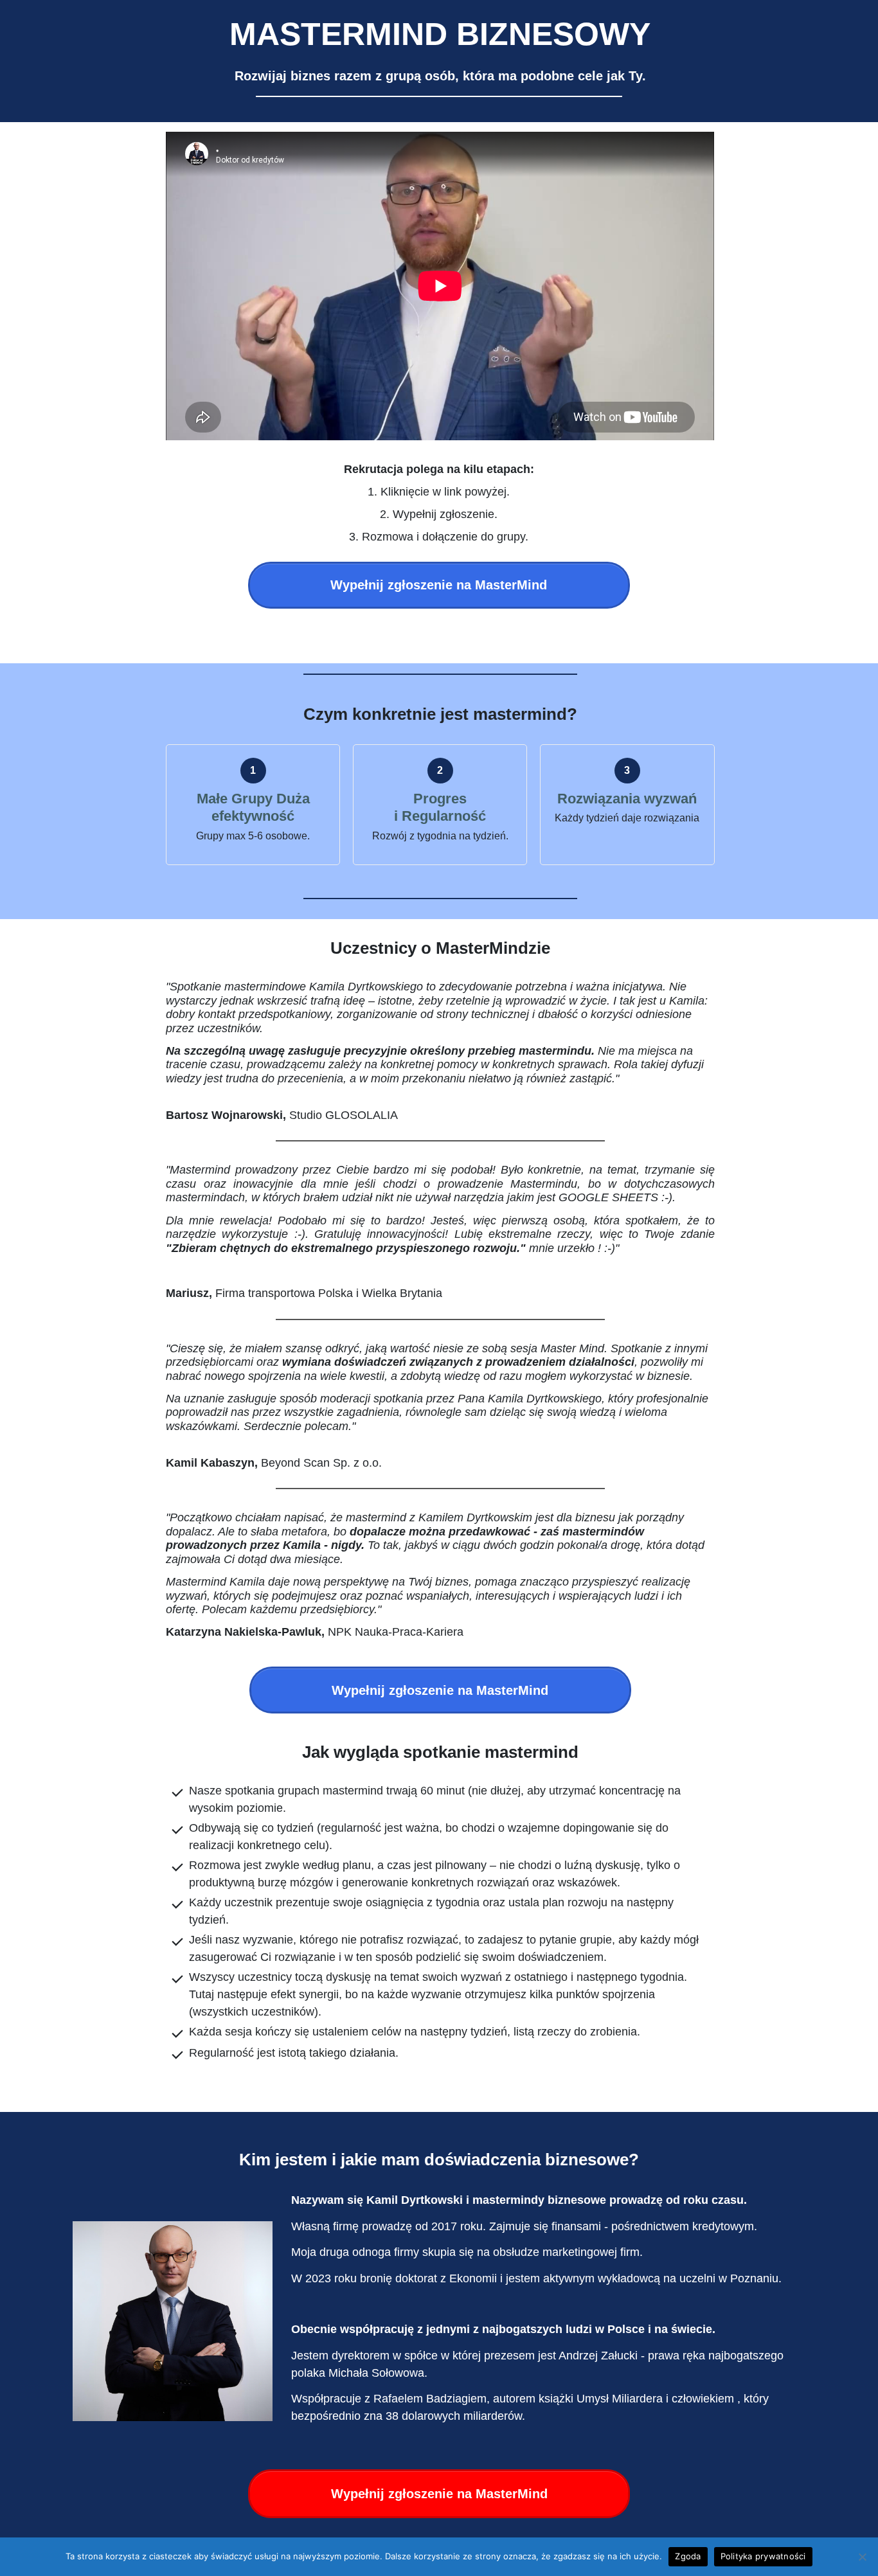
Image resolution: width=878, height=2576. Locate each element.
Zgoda (688, 2556)
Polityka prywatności (763, 2556)
